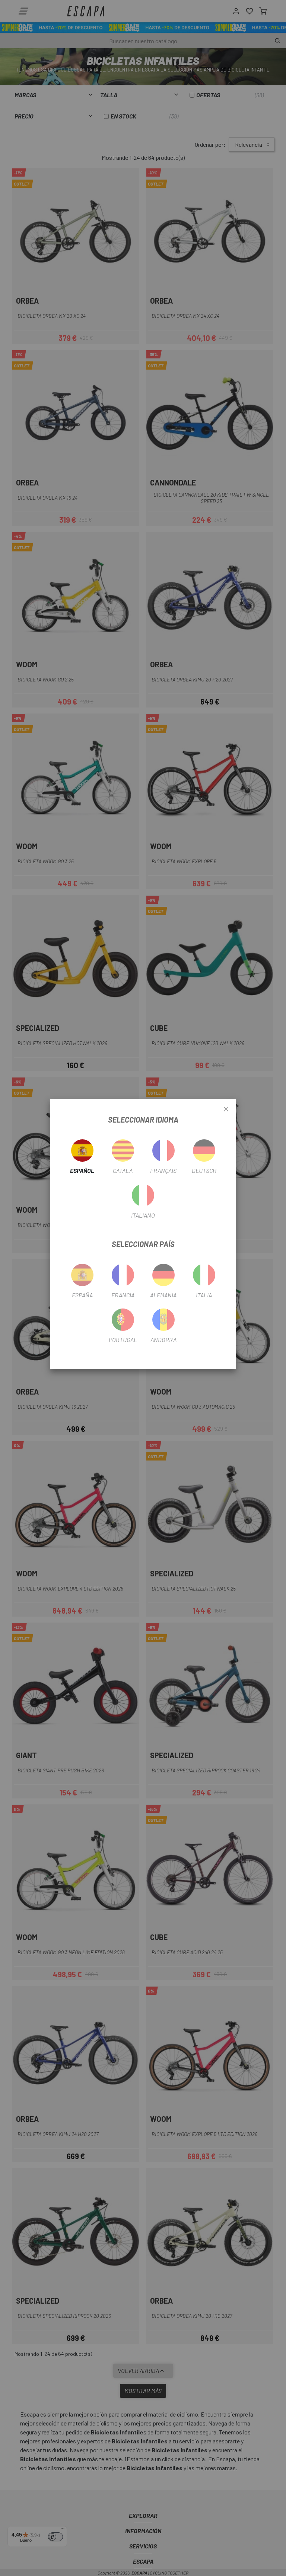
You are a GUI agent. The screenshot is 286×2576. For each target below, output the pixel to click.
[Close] (226, 1110)
